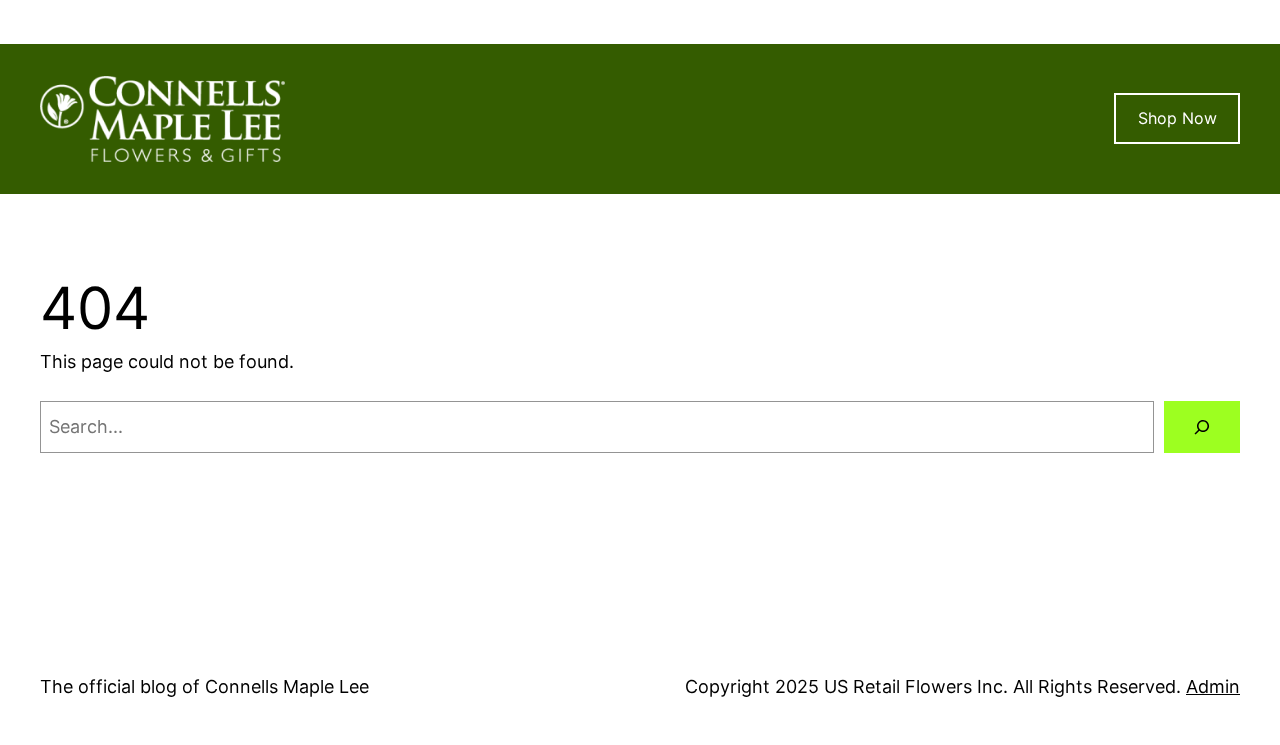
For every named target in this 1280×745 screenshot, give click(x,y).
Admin (1213, 686)
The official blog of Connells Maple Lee (204, 686)
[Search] (1202, 427)
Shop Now (1177, 118)
